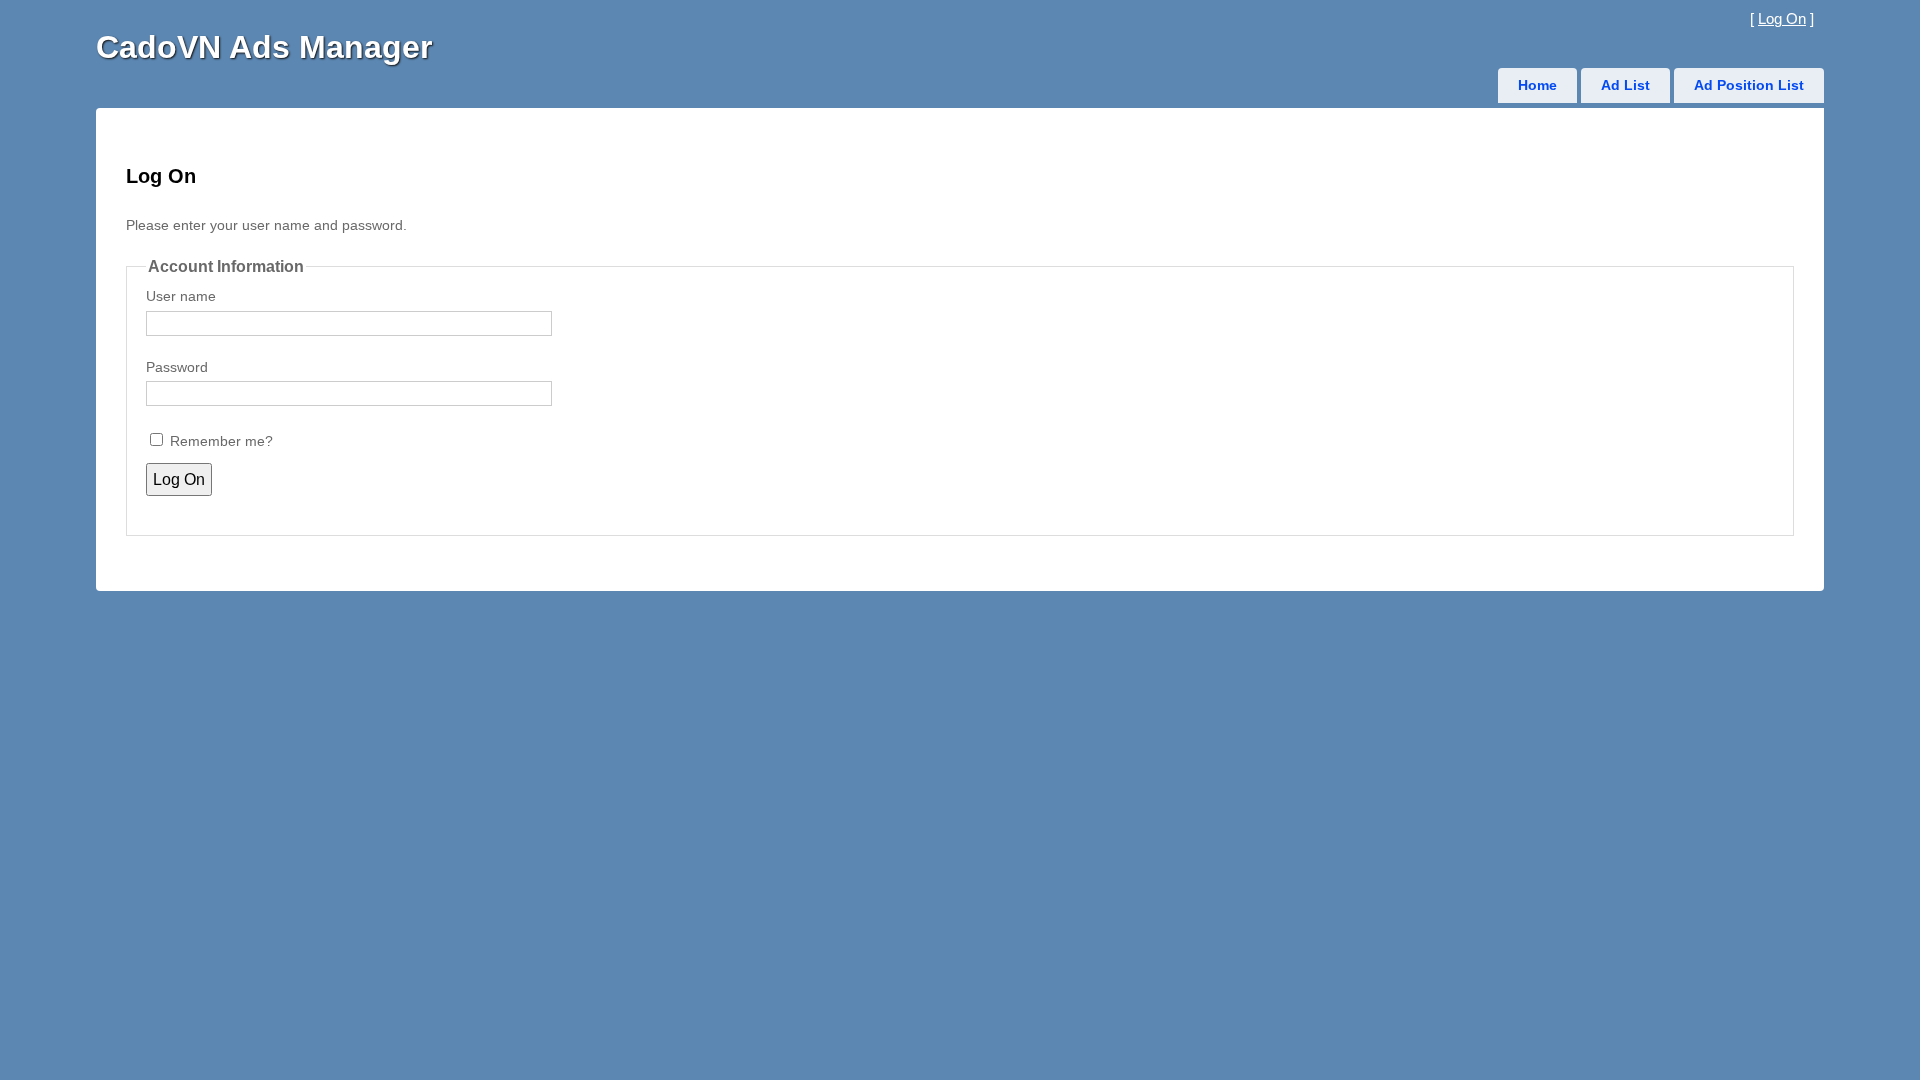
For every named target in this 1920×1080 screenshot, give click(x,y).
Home (1537, 85)
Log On (1782, 18)
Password (177, 367)
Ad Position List (1749, 85)
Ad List (1625, 85)
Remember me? (221, 441)
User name (181, 296)
